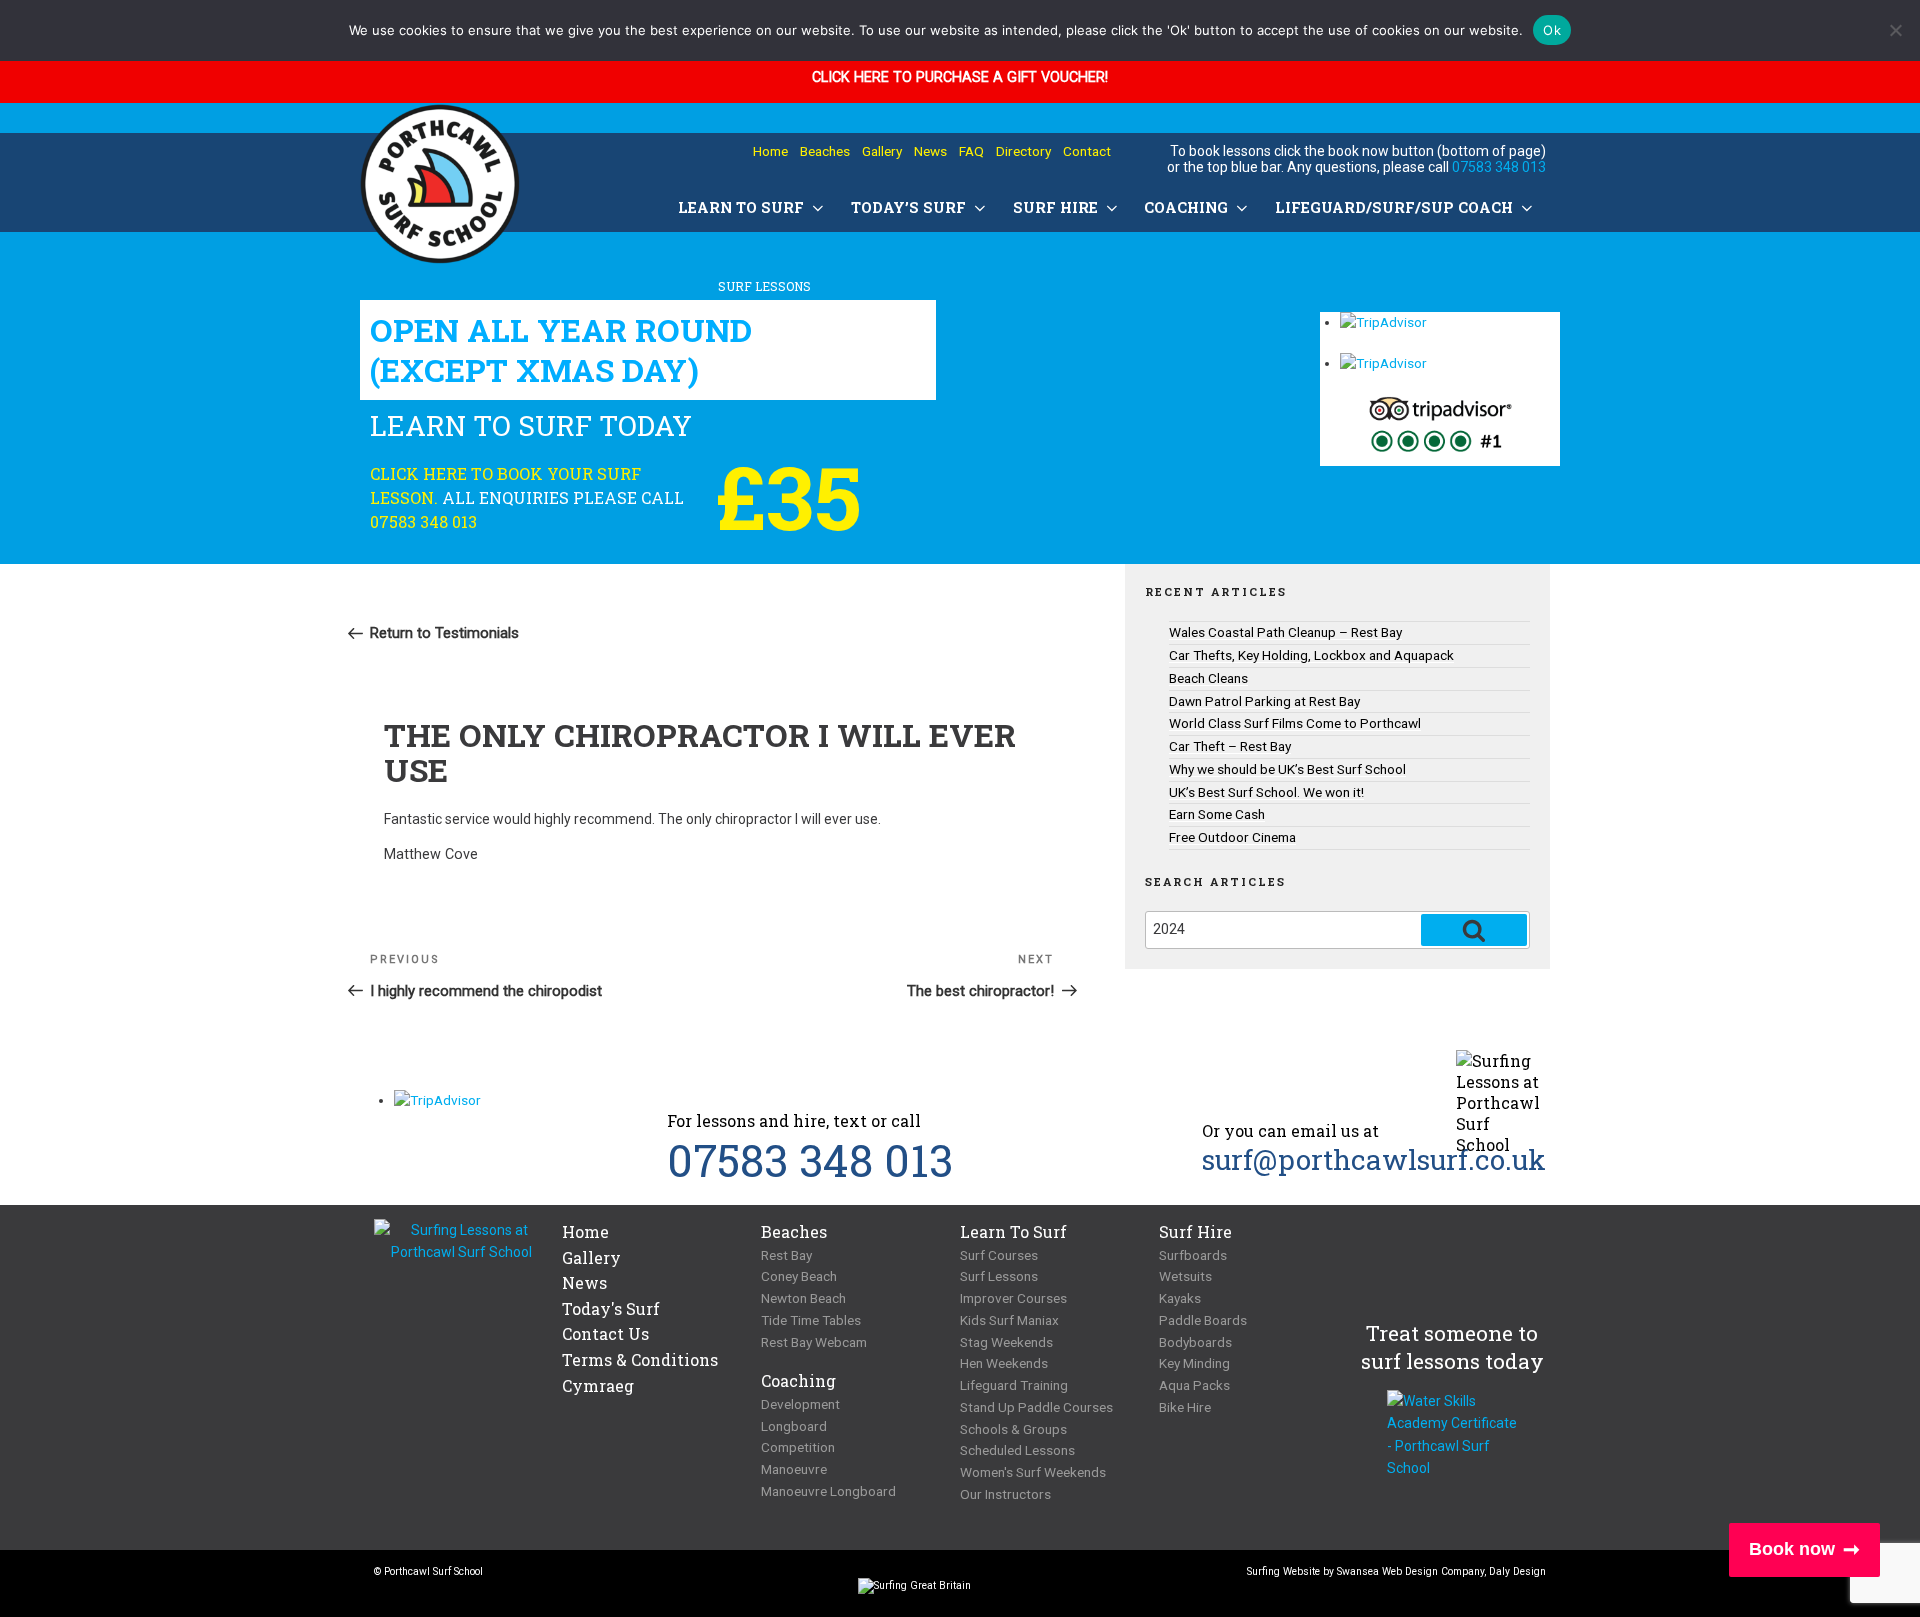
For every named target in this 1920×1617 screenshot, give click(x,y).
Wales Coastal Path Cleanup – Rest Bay (1285, 632)
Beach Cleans (1208, 678)
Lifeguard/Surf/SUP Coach (1394, 207)
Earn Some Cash (1217, 814)
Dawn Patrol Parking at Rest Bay (1264, 701)
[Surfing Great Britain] (914, 1590)
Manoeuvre (794, 1469)
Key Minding (1194, 1363)
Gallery (882, 151)
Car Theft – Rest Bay (1230, 746)
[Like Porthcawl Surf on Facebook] (804, 1576)
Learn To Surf (741, 207)
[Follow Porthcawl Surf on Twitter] (771, 1576)
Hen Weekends (1004, 1363)
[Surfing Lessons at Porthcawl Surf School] (462, 1241)
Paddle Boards (1203, 1320)
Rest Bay (786, 1255)
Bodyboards (1195, 1342)
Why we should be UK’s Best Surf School (1287, 769)
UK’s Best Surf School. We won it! (1266, 792)
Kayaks (1180, 1298)
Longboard (794, 1426)
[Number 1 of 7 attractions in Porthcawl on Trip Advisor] (1440, 430)
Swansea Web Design (1387, 1571)
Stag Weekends (1006, 1342)
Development (800, 1404)
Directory (1023, 151)
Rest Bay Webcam (814, 1342)
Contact (1087, 151)
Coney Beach (799, 1276)
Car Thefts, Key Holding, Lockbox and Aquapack (1311, 655)
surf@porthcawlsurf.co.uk (1374, 1159)
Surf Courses (999, 1255)
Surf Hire (1055, 207)
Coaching (1186, 207)
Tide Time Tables (811, 1320)
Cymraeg (598, 1385)
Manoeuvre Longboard (828, 1491)
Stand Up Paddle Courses (1036, 1407)
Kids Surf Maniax (1009, 1320)
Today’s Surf (908, 207)
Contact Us (605, 1333)
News (930, 151)
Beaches (825, 151)
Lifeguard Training (1014, 1385)
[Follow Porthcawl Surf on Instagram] (837, 1576)
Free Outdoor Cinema (1232, 837)
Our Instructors (1005, 1494)
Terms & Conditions (640, 1359)
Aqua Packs (1194, 1385)
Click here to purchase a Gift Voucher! (960, 77)
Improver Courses (1013, 1298)
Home (770, 151)
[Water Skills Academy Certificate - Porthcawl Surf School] (1452, 1435)
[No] (1895, 30)
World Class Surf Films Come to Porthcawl (1295, 723)
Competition (798, 1447)
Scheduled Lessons (1017, 1450)
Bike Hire (1185, 1407)
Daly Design (1517, 1571)
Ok (1552, 30)
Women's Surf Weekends (1033, 1472)
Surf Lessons (999, 1276)
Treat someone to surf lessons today (1452, 1347)
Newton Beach (803, 1298)
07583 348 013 (1499, 167)
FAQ (971, 151)
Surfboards (1193, 1255)
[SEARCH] (1474, 930)
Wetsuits (1185, 1276)
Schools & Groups (1013, 1429)
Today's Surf (611, 1308)
